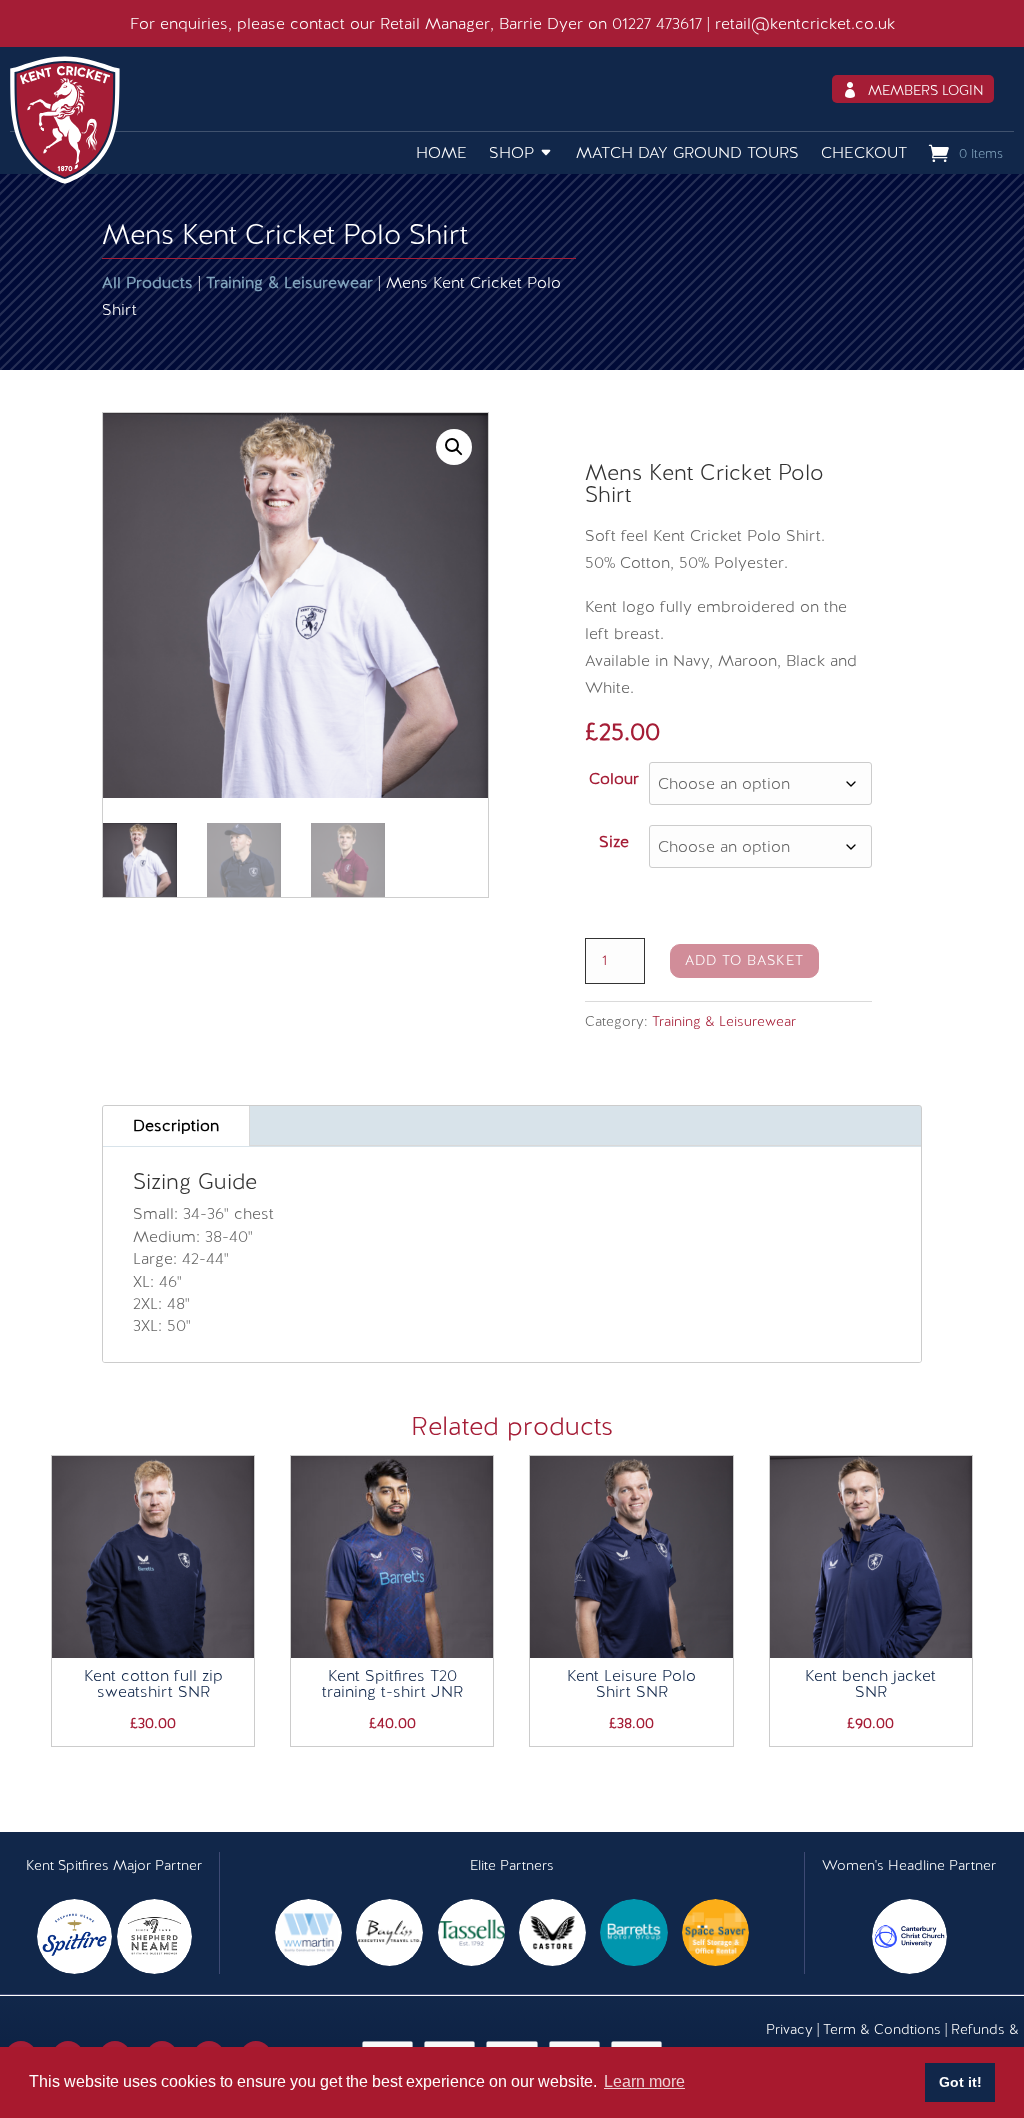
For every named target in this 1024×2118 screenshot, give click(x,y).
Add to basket (744, 960)
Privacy (789, 2029)
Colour (614, 778)
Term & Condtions (882, 2029)
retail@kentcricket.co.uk (805, 23)
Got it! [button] (960, 2082)
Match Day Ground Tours (687, 152)
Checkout (864, 152)
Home (441, 152)
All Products (147, 282)
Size (614, 841)
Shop (511, 152)
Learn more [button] (644, 2081)
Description (176, 1125)
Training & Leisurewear (289, 282)
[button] (454, 447)
